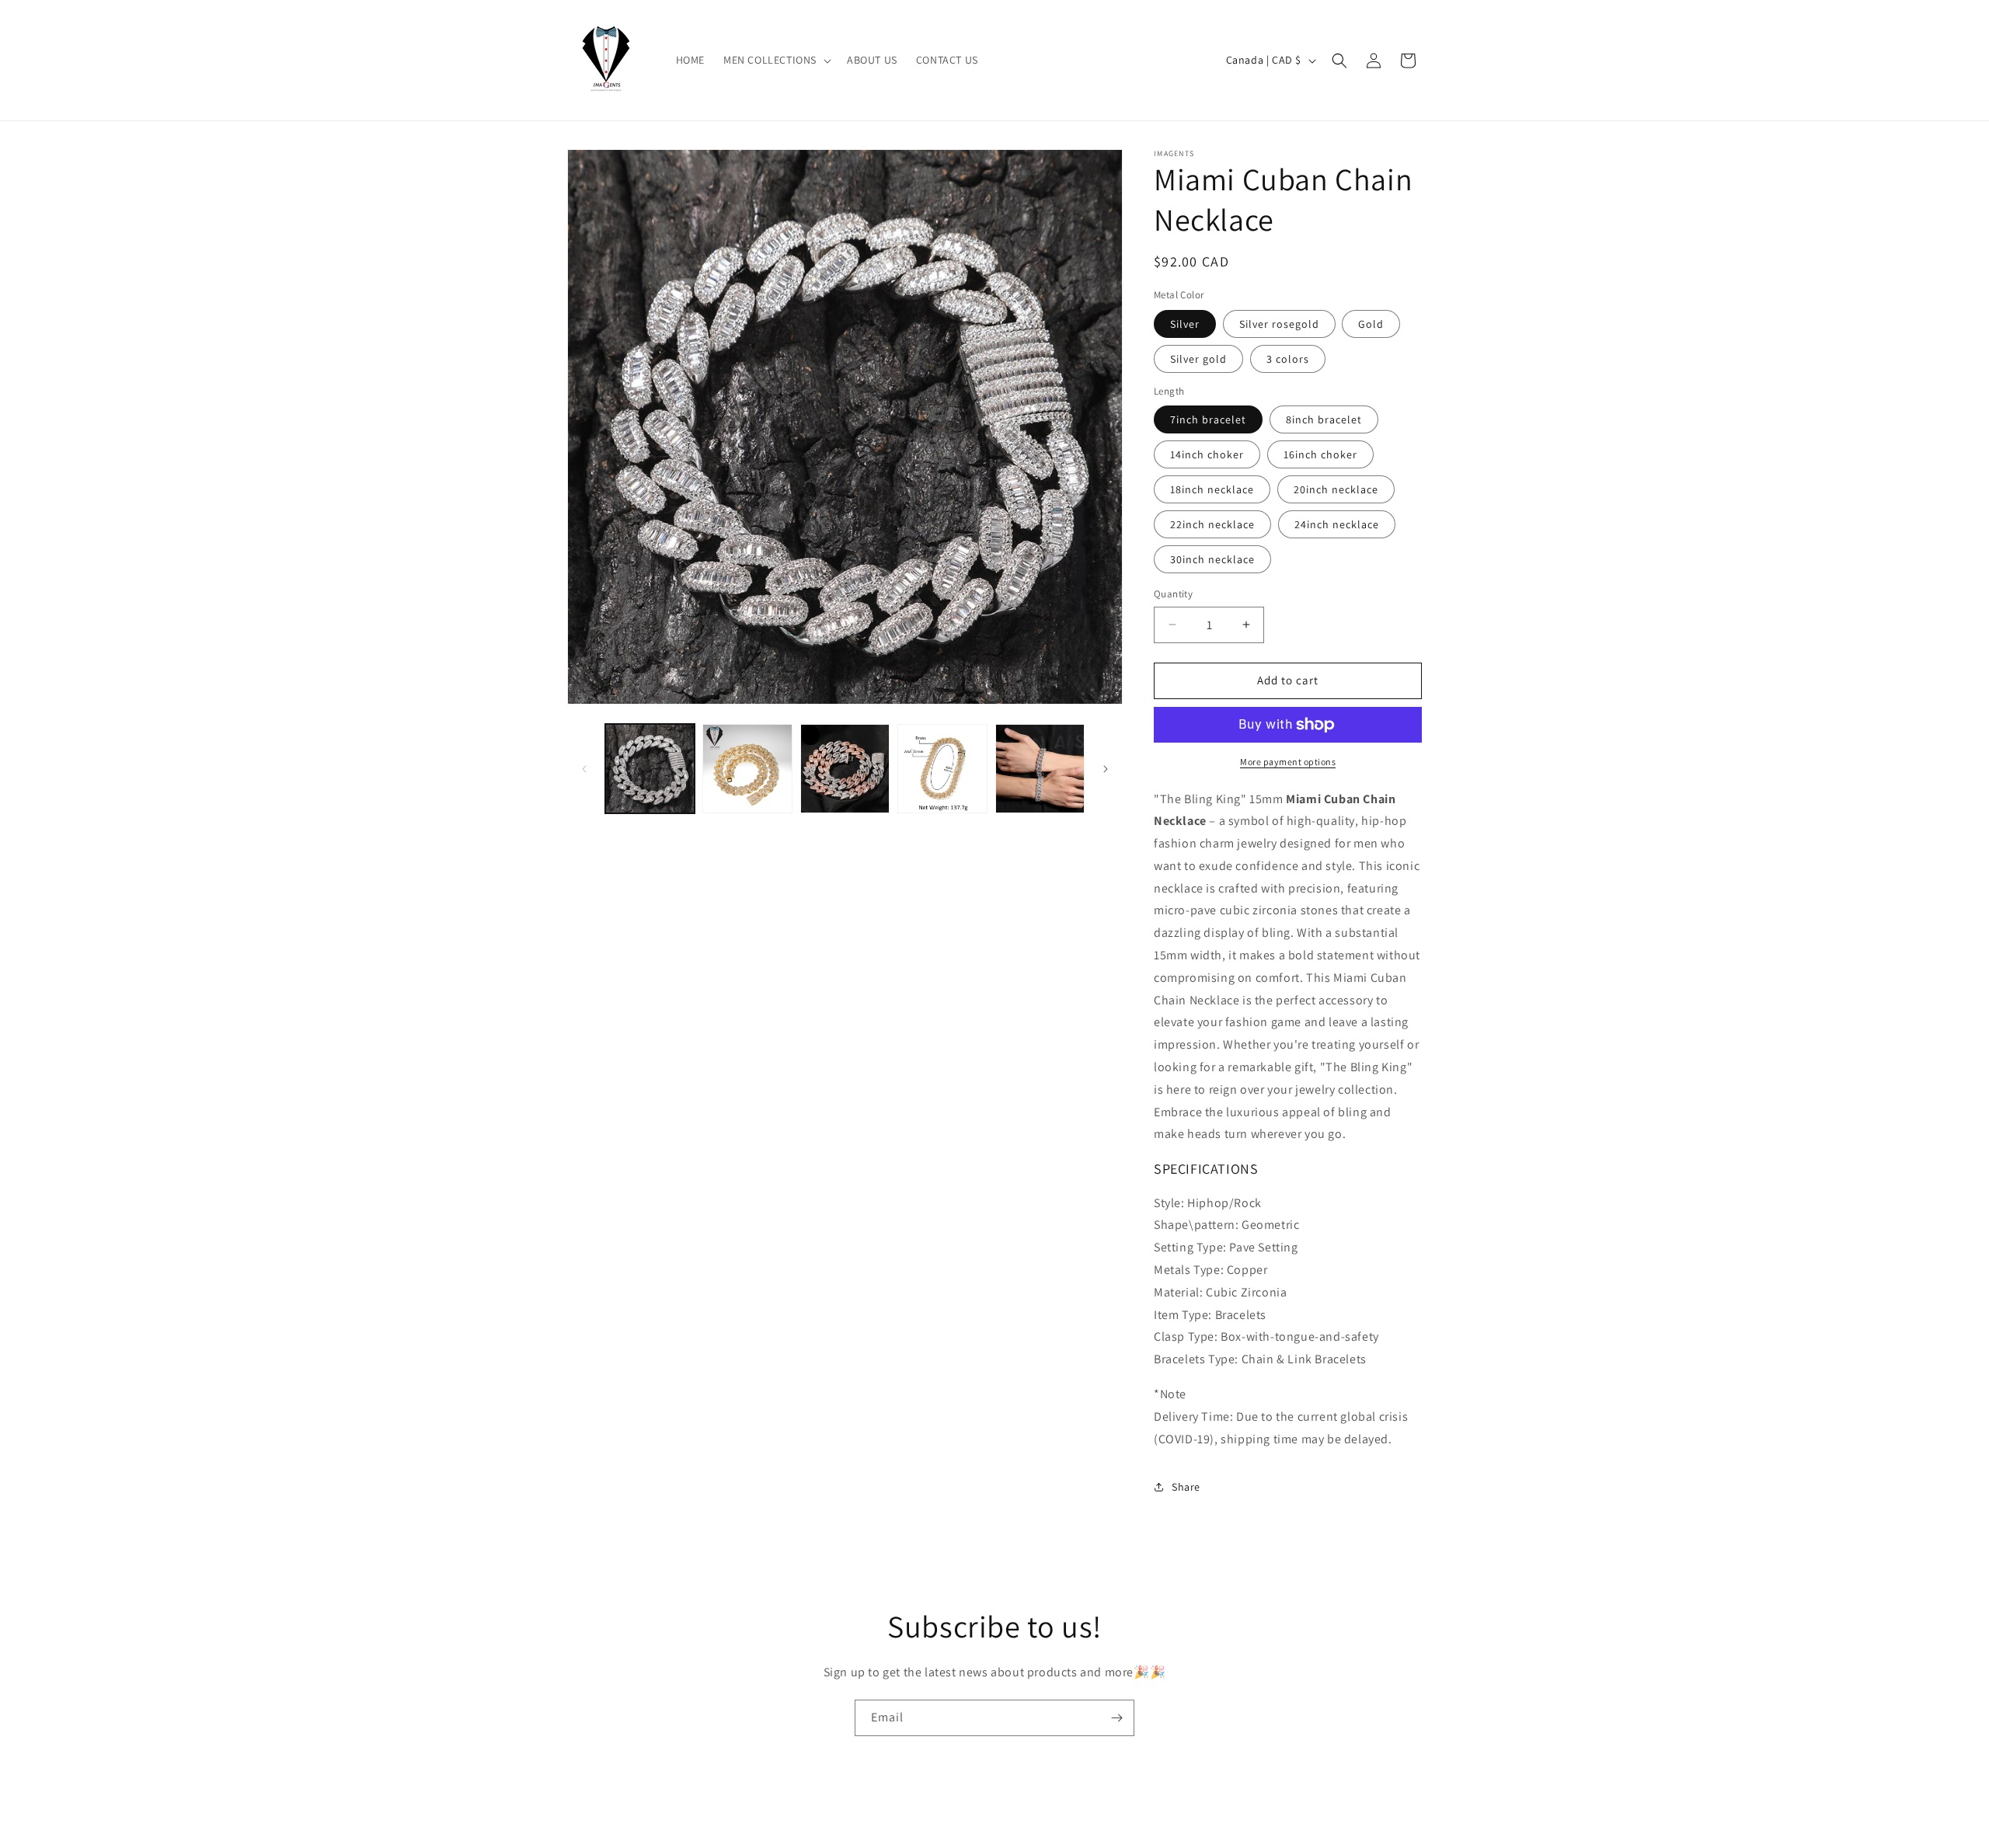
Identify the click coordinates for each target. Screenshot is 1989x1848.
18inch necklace (1212, 489)
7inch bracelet (1208, 419)
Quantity (1173, 594)
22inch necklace (1212, 524)
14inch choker (1207, 454)
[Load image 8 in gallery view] (942, 769)
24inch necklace (1337, 524)
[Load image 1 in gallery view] (650, 769)
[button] (776, 60)
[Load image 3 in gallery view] (845, 769)
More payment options (1288, 762)
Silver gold (1198, 359)
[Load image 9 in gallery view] (1040, 769)
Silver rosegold (1279, 324)
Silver (1185, 324)
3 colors (1288, 359)
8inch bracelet (1324, 419)
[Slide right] (1106, 769)
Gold (1371, 324)
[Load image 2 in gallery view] (747, 769)
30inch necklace (1212, 559)
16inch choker (1320, 454)
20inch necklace (1336, 489)
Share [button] (1186, 1487)
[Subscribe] (1116, 1718)
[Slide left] (584, 769)
